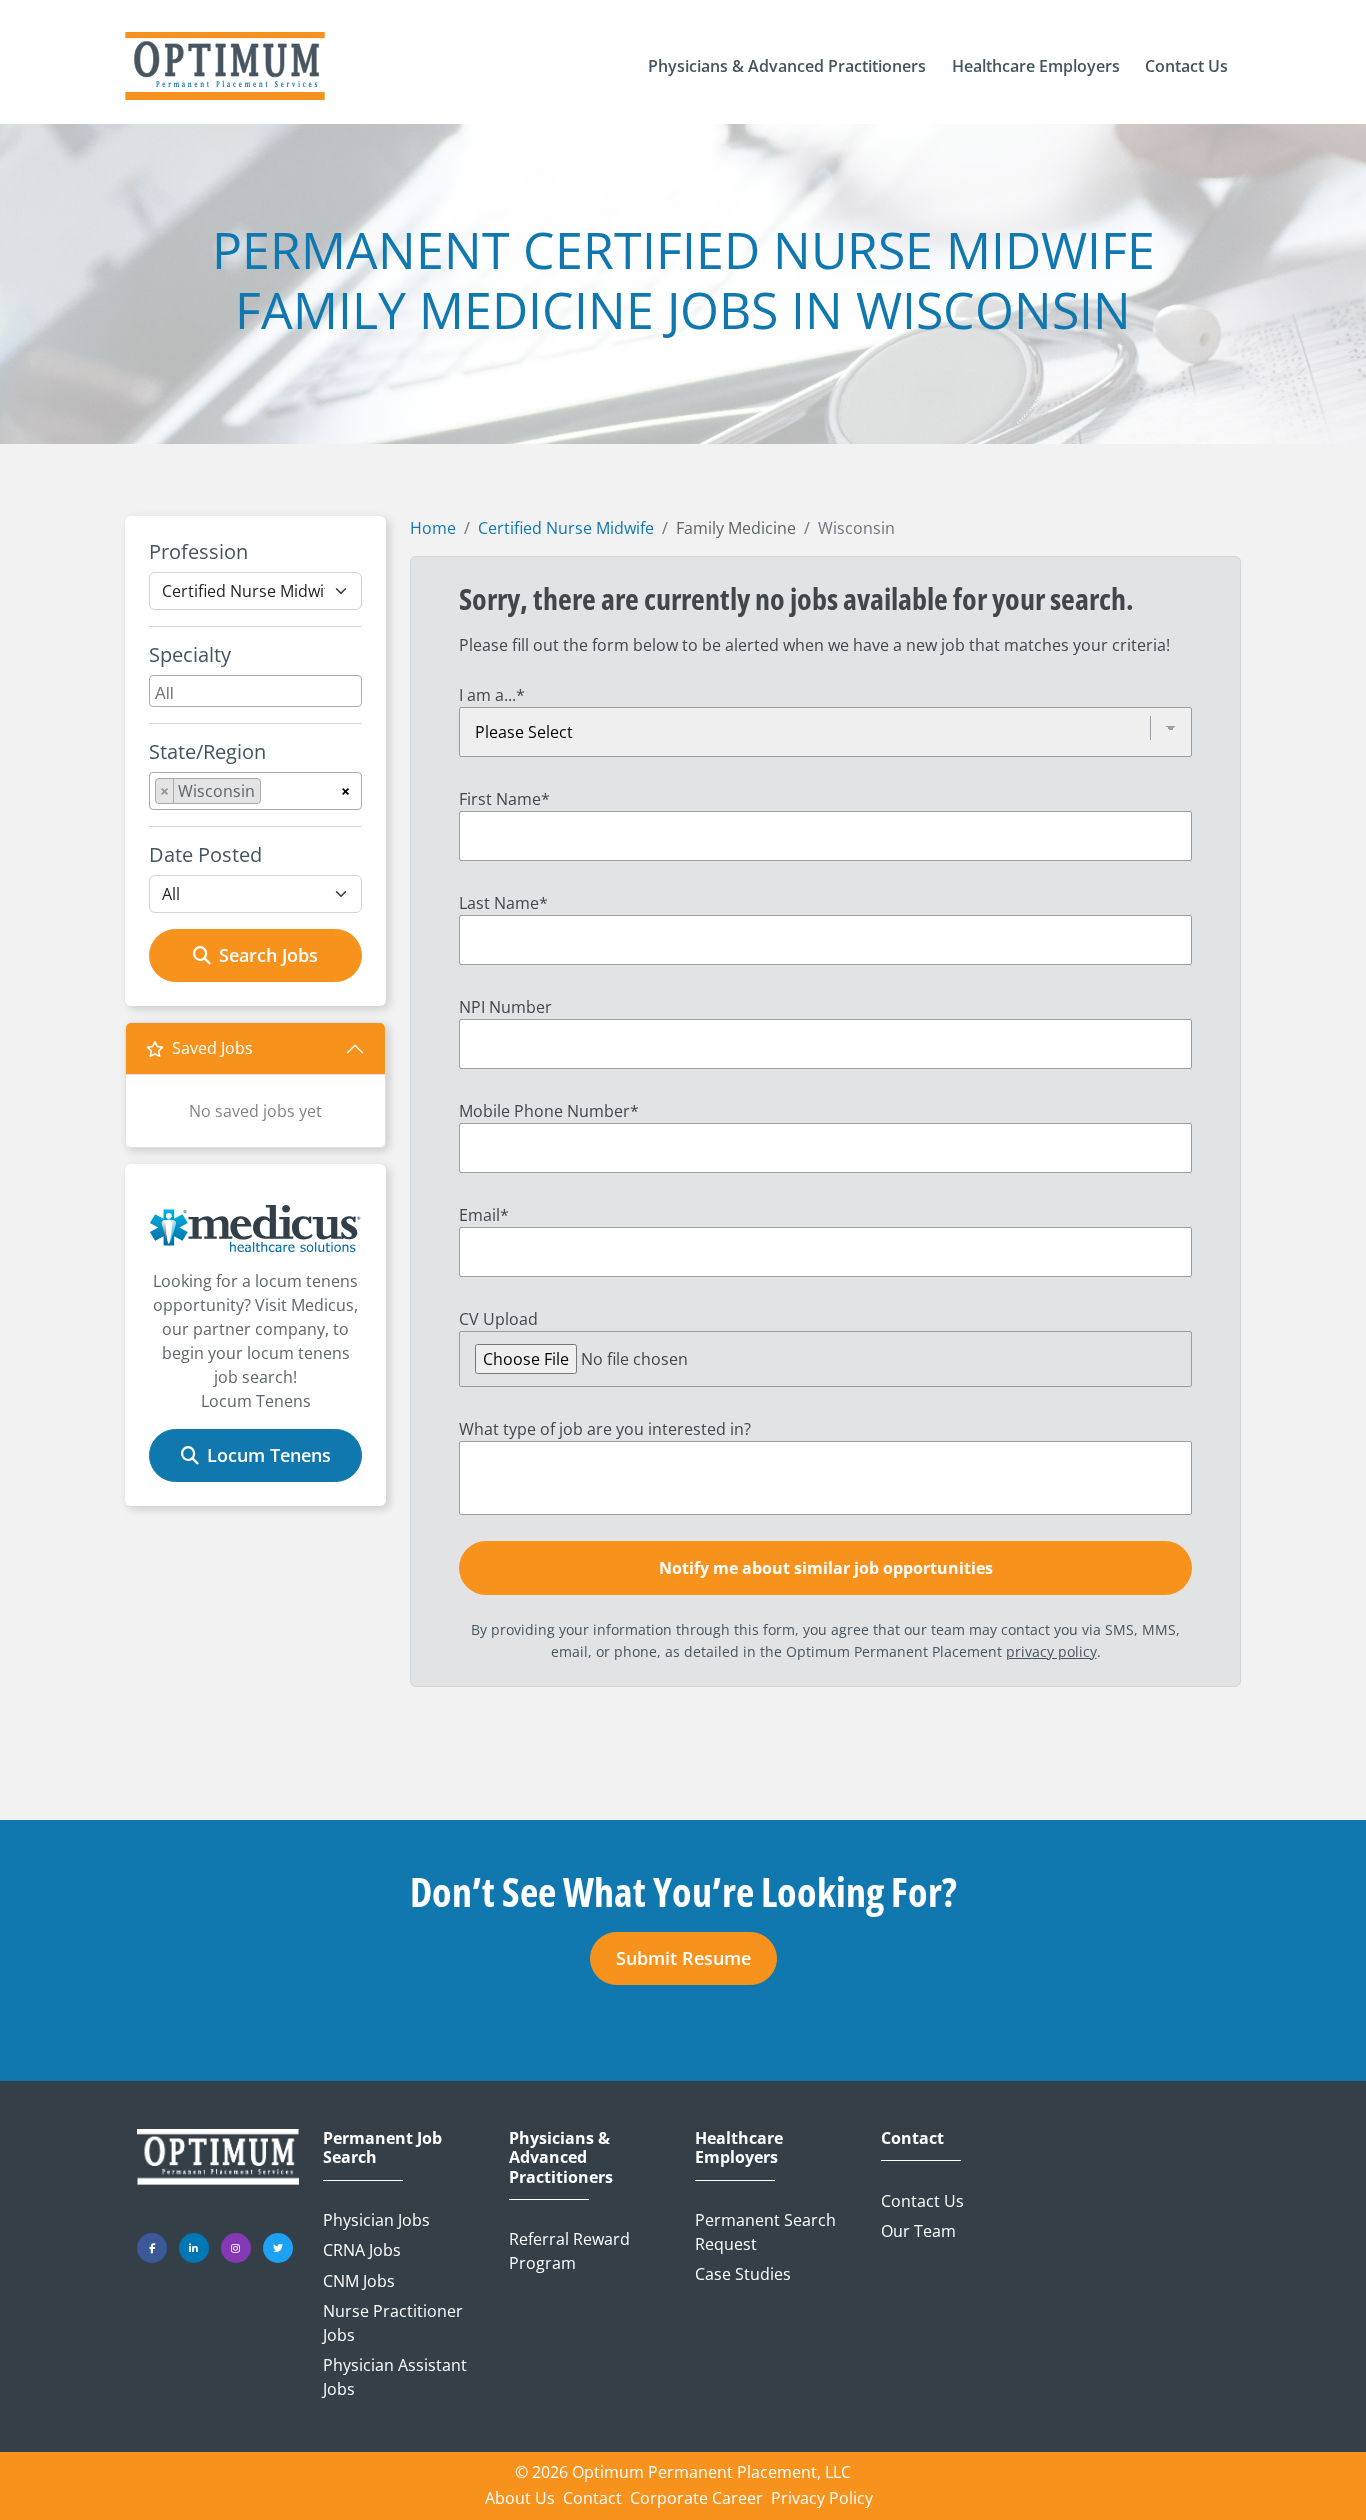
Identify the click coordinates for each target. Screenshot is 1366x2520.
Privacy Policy (822, 2498)
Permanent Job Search (382, 2148)
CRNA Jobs (362, 2250)
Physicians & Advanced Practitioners (561, 2158)
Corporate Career (696, 2498)
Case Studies (743, 2274)
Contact (912, 2138)
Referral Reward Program (569, 2251)
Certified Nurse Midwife (566, 528)
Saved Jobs (212, 1048)
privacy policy (1051, 1651)
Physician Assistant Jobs (395, 2377)
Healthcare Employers (739, 2148)
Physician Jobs (376, 2220)
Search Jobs (268, 955)
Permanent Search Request (765, 2232)
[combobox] (255, 691)
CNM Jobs (359, 2281)
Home (433, 528)
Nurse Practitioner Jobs (393, 2323)
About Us (520, 2498)
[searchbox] (258, 691)
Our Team (918, 2231)
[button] (787, 66)
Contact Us (922, 2201)
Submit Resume (683, 1958)
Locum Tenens (269, 1455)
